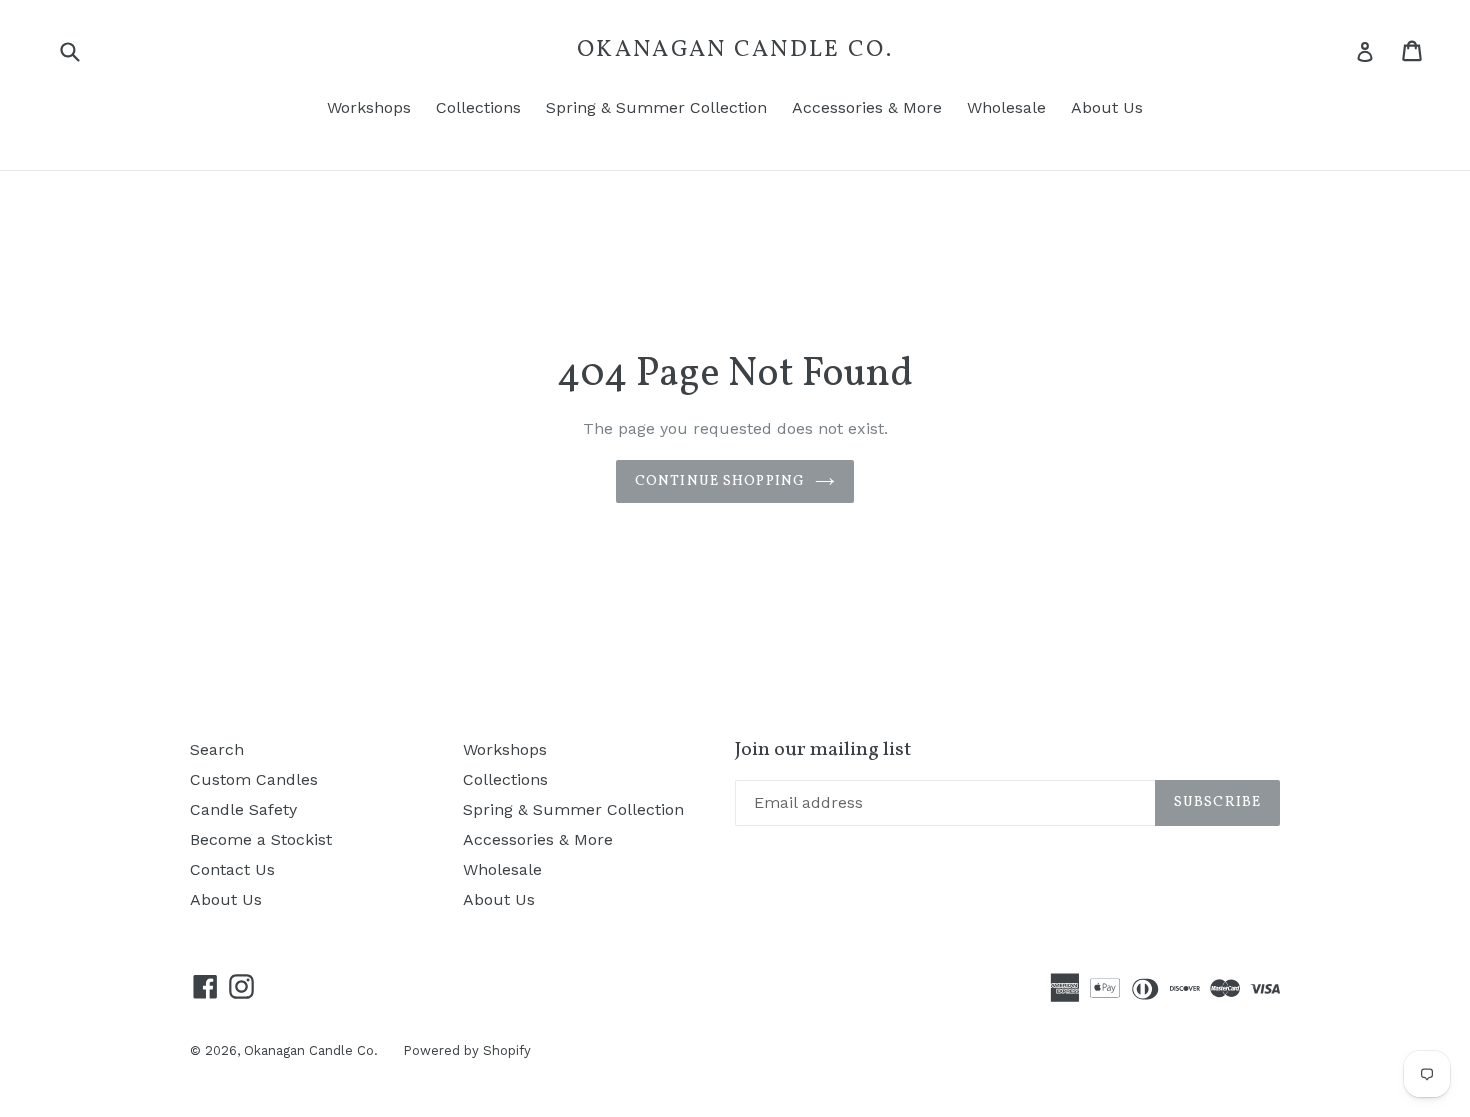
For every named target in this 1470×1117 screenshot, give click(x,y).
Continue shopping (720, 481)
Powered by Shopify (467, 1050)
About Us (1107, 107)
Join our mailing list (823, 750)
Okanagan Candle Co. (735, 51)
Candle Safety (243, 809)
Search (217, 749)
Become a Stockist (261, 839)
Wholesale (1006, 107)
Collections (478, 107)
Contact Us (232, 869)
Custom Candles (254, 779)
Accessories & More (867, 107)
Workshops (369, 107)
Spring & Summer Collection (656, 107)
